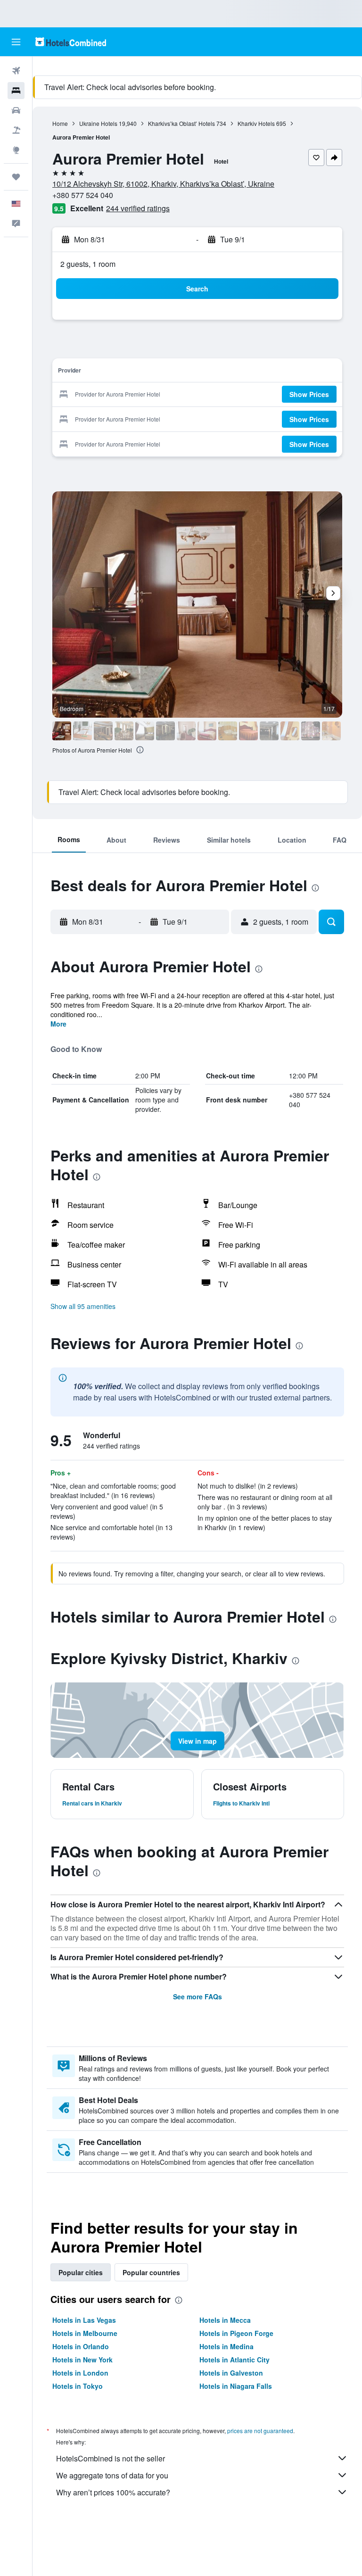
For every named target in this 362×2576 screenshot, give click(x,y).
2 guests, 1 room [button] (88, 264)
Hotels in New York (82, 2360)
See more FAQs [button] (197, 1996)
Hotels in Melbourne (85, 2333)
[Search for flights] (16, 71)
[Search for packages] (16, 130)
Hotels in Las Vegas (84, 2320)
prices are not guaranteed (260, 2431)
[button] (16, 42)
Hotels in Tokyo (78, 2386)
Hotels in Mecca (225, 2320)
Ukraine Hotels (98, 123)
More (58, 1024)
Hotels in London (80, 2373)
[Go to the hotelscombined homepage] (71, 42)
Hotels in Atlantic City (234, 2360)
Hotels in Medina (226, 2346)
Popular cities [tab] (81, 2272)
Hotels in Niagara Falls (236, 2386)
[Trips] (16, 177)
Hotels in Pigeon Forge (236, 2333)
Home (60, 123)
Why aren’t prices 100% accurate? (113, 2492)
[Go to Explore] (16, 150)
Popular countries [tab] (151, 2272)
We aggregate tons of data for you (112, 2475)
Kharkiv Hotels (256, 123)
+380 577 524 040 (83, 195)
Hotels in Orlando (81, 2346)
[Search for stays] (16, 91)
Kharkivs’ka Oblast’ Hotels (181, 123)
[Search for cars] (16, 110)
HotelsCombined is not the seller (111, 2458)
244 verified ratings (138, 208)
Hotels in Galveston (231, 2373)
